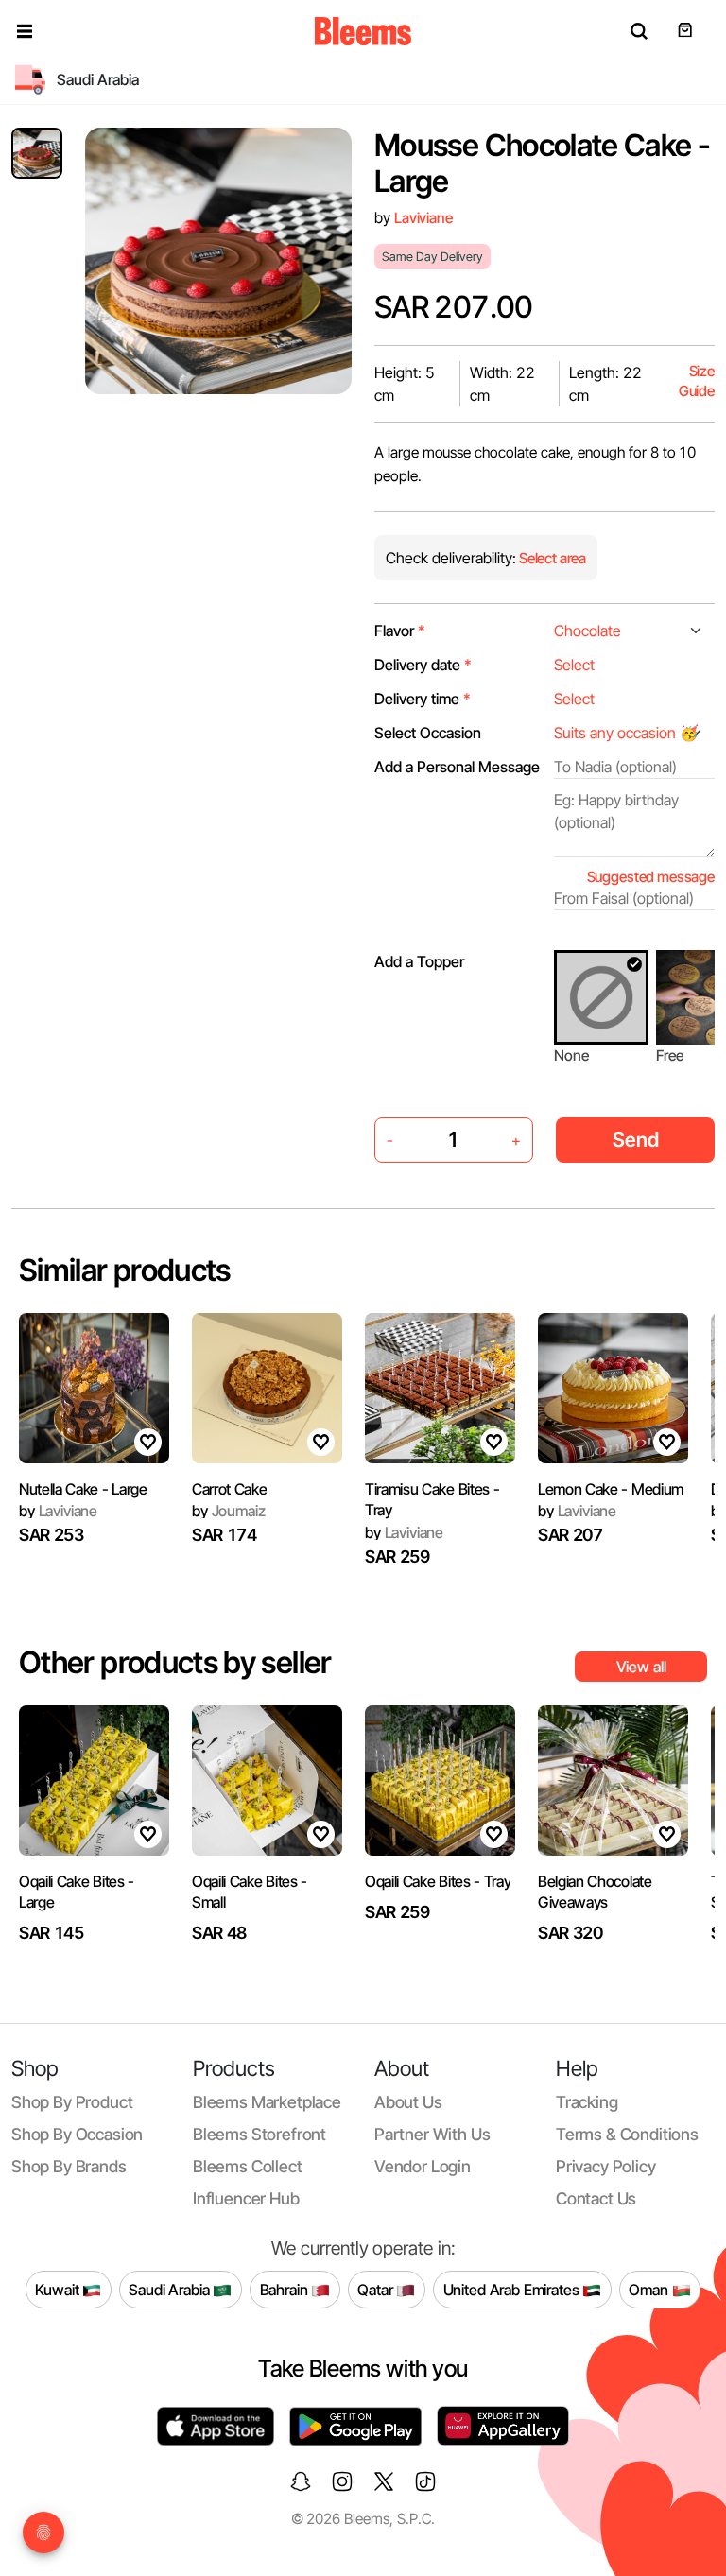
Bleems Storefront (259, 2134)
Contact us (596, 2198)
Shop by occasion (77, 2134)
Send (636, 1140)
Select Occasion (428, 733)
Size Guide (697, 381)
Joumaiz (228, 1511)
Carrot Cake (229, 1489)
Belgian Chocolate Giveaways (595, 1892)
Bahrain (286, 2289)
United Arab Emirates (513, 2289)
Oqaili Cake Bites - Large (77, 1892)
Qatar (377, 2289)
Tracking (587, 2102)
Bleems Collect (248, 2166)
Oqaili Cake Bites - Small (250, 1892)
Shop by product (72, 2102)
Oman (650, 2289)
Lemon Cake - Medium (611, 1489)
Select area (551, 558)
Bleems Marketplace (267, 2102)
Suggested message (651, 877)
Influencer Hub (246, 2198)
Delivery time (423, 699)
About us (408, 2102)
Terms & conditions (627, 2134)
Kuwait (59, 2289)
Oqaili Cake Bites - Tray (438, 1881)
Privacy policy (606, 2166)
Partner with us (432, 2134)
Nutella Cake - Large (83, 1489)
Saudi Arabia (171, 2289)
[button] (25, 31)
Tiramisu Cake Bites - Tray (432, 1499)
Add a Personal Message (457, 767)
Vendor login (423, 2166)
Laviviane (423, 218)
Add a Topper (419, 961)
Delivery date (423, 665)
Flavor (400, 631)
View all (641, 1667)
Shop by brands (69, 2166)
